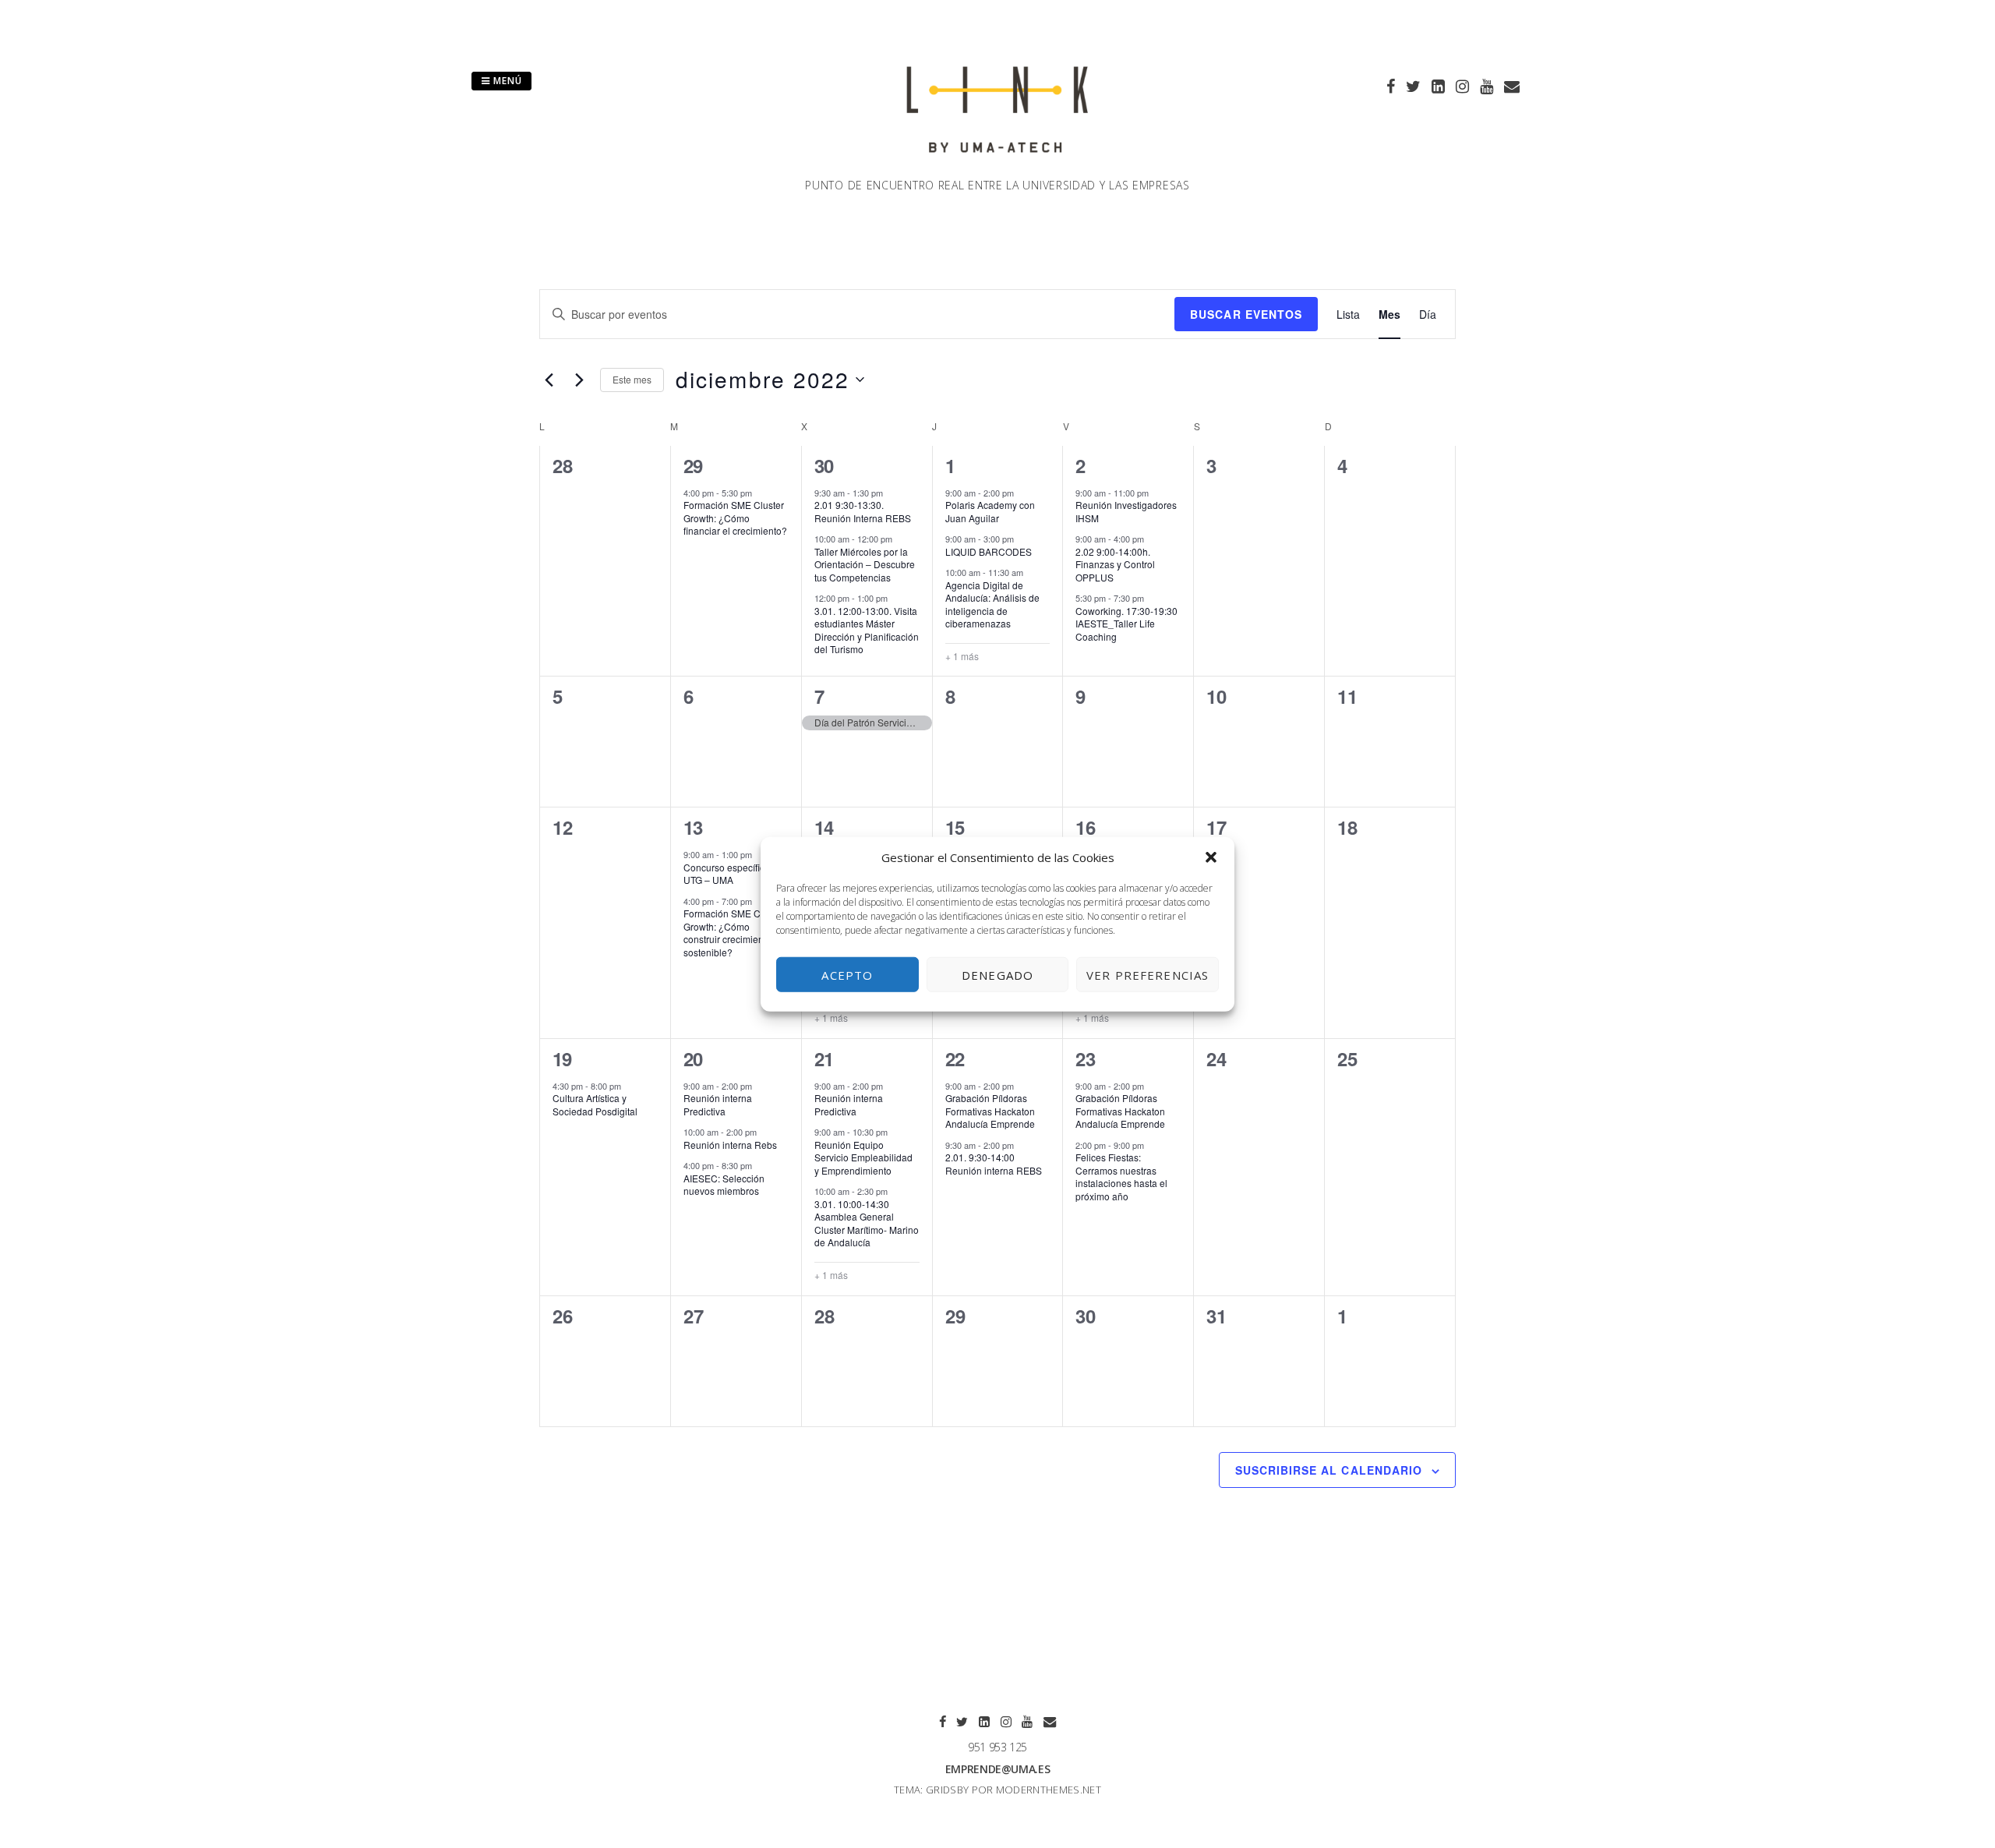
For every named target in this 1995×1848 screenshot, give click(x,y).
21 (824, 1058)
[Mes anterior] (549, 380)
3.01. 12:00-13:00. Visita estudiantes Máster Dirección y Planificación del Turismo (867, 630)
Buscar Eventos (1246, 314)
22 (955, 1058)
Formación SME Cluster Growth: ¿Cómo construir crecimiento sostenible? (734, 933)
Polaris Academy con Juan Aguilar (990, 511)
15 (955, 827)
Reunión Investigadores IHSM (1126, 511)
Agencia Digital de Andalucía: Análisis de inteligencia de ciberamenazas (992, 604)
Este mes (632, 379)
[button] (1211, 857)
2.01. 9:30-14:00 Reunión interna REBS (994, 1164)
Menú (506, 81)
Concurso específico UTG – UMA (727, 874)
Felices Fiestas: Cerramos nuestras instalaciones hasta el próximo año (1121, 1177)
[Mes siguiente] (579, 380)
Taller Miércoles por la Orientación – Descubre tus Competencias (865, 564)
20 (693, 1058)
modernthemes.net (1049, 1790)
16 (1085, 827)
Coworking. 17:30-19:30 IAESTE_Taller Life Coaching (1126, 624)
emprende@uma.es (998, 1769)
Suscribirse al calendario (1329, 1470)
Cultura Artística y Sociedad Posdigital (595, 1104)
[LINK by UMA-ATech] (997, 168)
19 (562, 1058)
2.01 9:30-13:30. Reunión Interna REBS (863, 511)
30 (824, 465)
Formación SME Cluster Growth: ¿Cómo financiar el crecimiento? (735, 518)
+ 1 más (962, 656)
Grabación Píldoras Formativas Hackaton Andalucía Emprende (990, 1111)
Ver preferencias (1148, 974)
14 (824, 827)
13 (693, 827)
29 (693, 465)
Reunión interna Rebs (730, 1145)
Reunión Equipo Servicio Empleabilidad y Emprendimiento (863, 1157)
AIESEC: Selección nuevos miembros (724, 1185)
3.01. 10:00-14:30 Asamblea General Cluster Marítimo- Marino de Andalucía (867, 1223)
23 (1085, 1058)
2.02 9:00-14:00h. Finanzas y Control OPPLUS (1115, 564)
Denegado (997, 974)
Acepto (847, 974)
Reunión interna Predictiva (718, 1104)
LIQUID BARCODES (989, 551)
